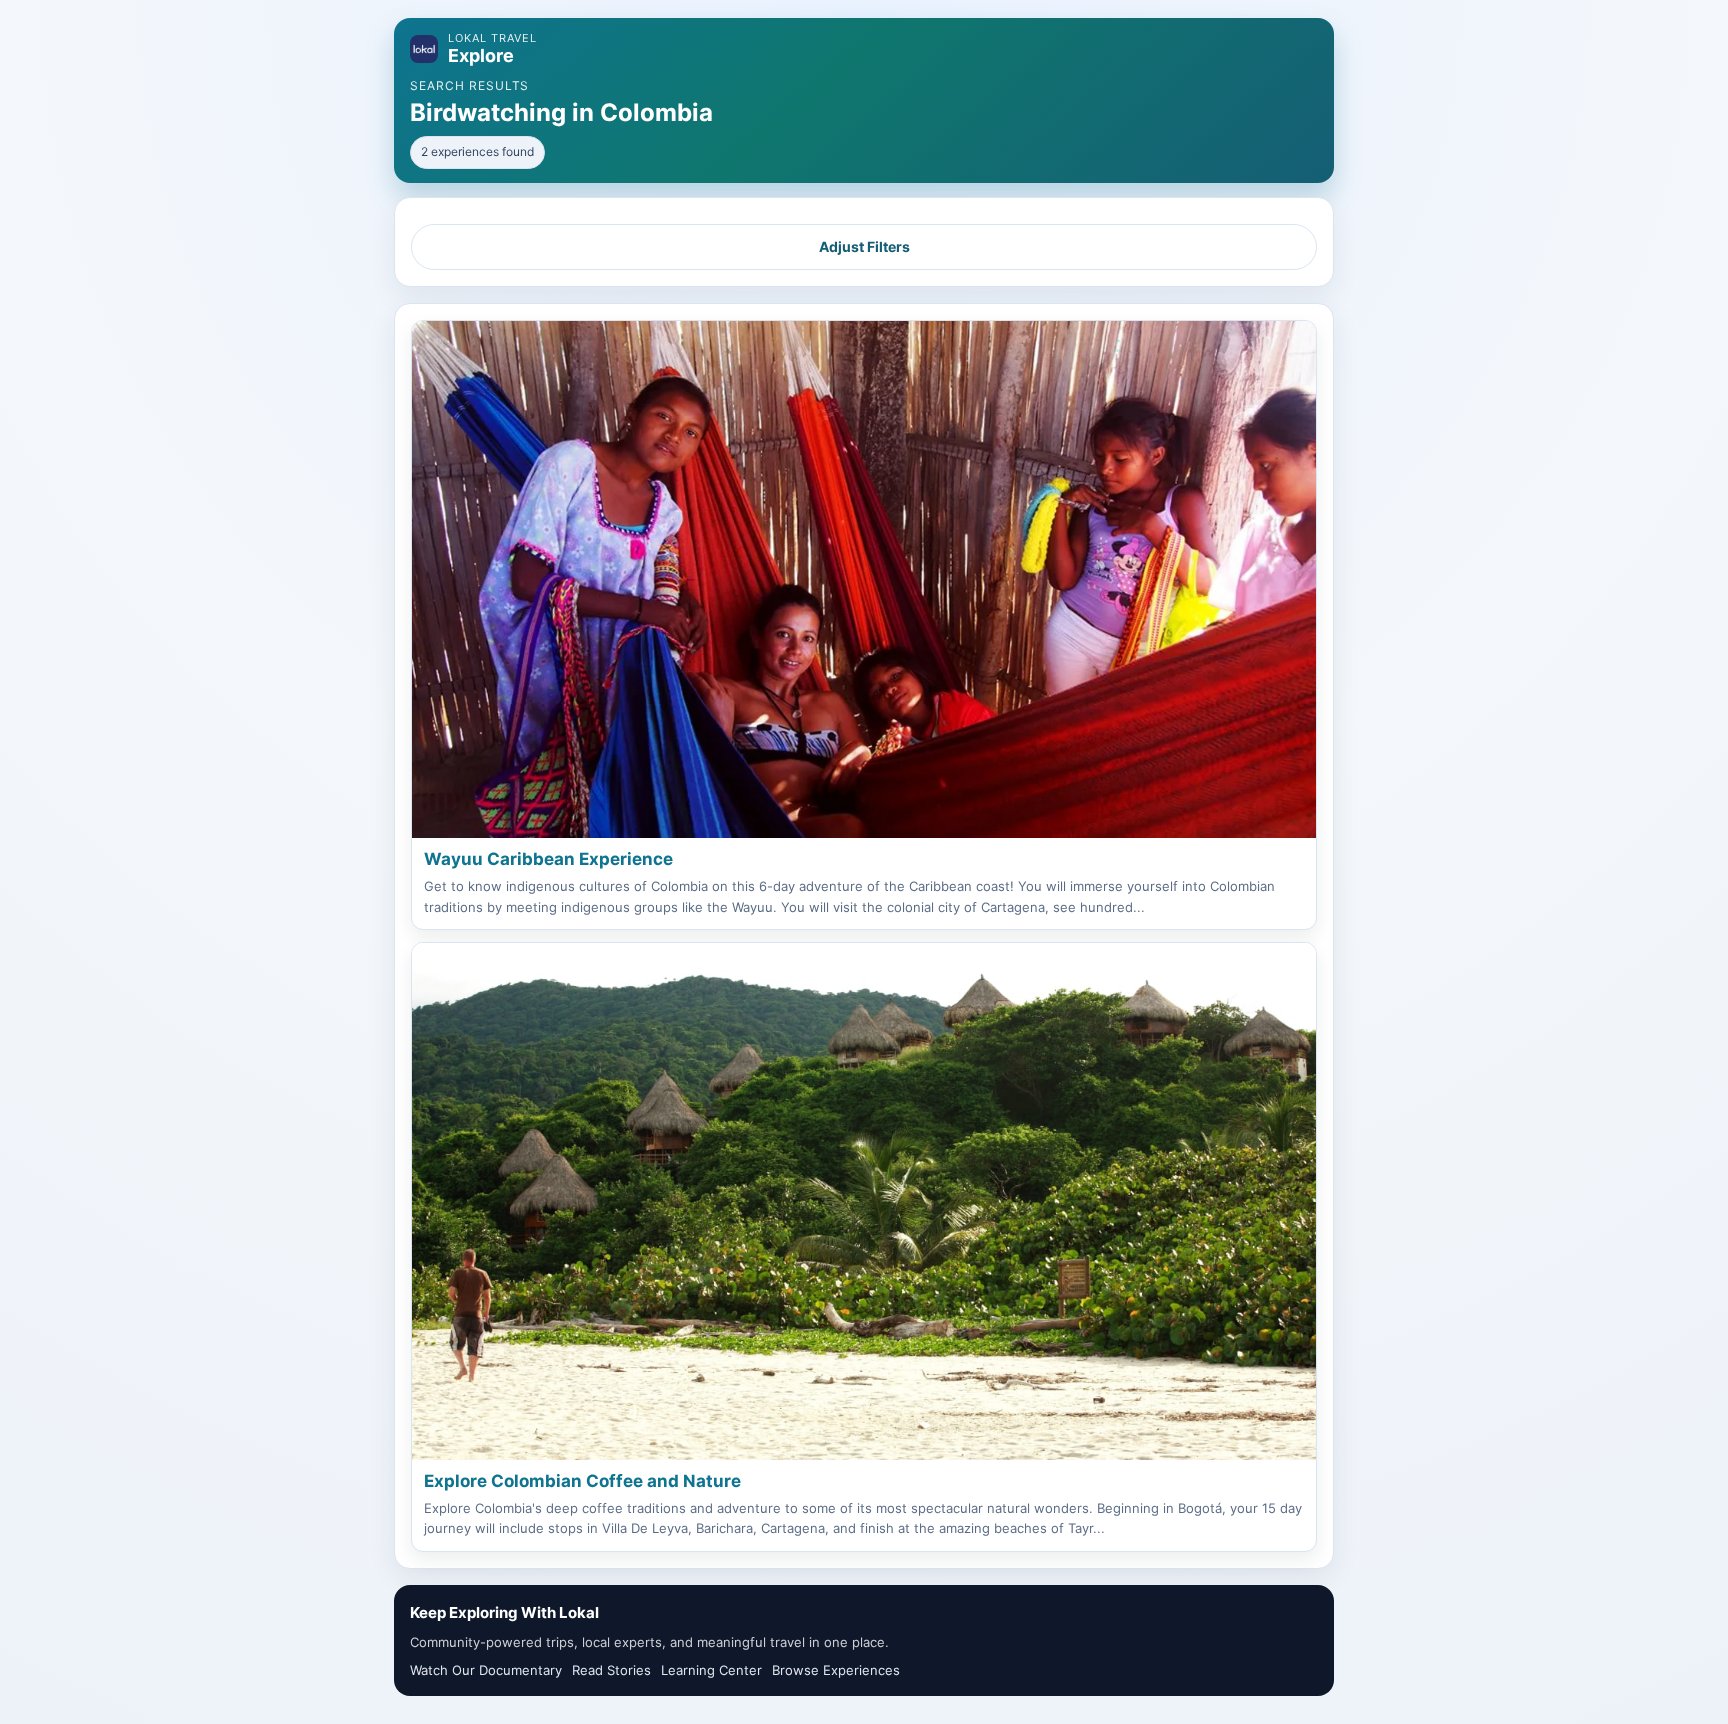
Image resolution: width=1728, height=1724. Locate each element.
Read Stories (611, 1670)
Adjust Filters (864, 246)
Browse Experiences (836, 1670)
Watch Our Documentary (486, 1670)
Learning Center (711, 1670)
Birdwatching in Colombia (561, 112)
